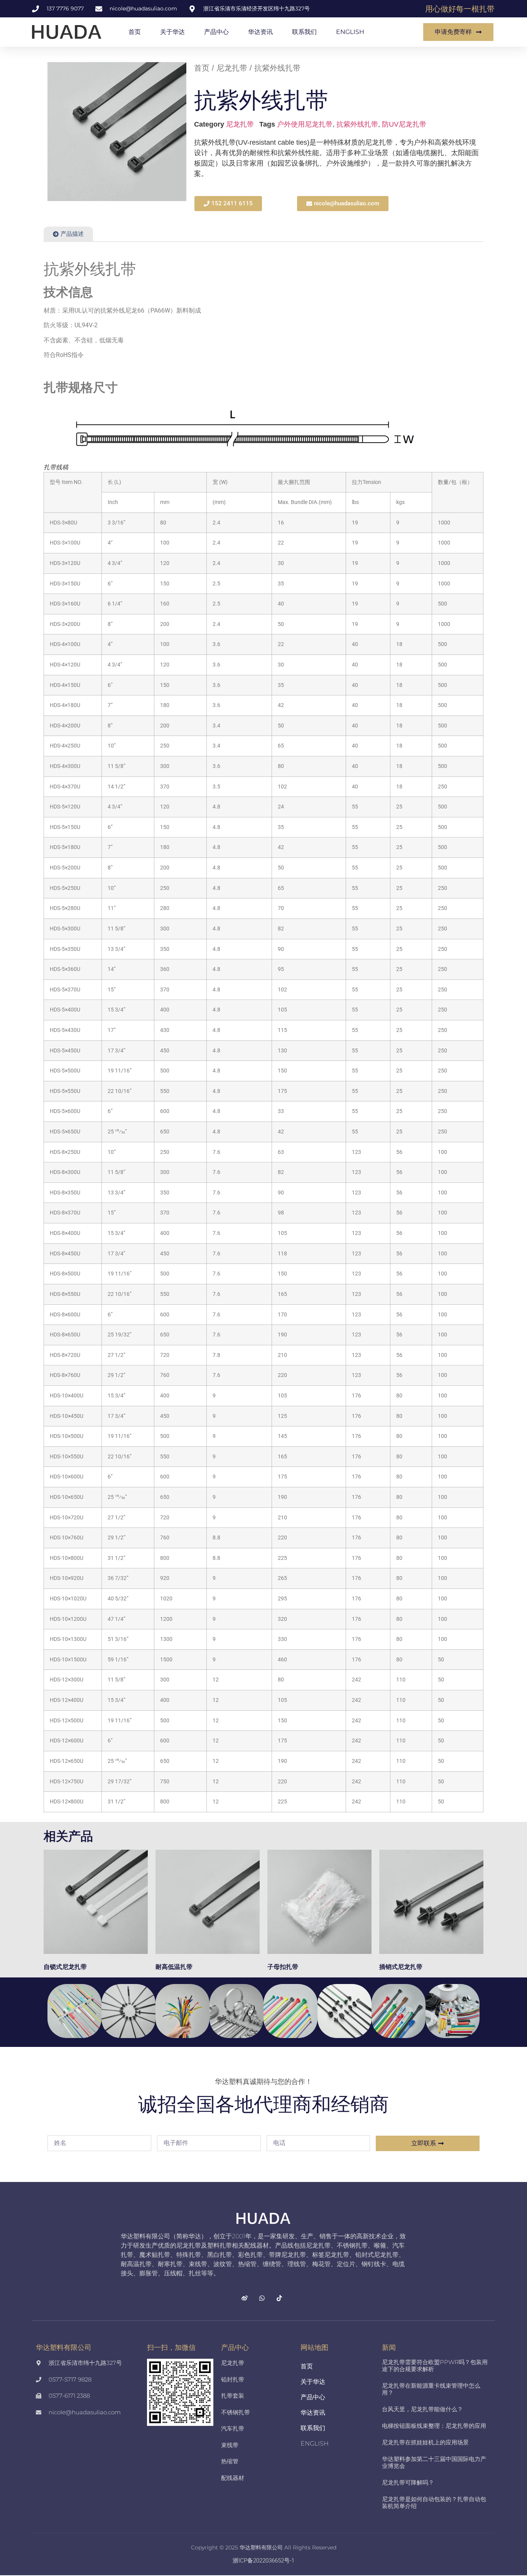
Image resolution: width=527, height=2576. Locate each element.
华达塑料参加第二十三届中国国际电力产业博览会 (434, 2462)
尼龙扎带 (232, 68)
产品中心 (216, 32)
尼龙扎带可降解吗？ (408, 2482)
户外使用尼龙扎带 (305, 124)
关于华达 (172, 32)
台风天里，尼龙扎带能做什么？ (422, 2409)
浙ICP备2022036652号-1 (263, 2561)
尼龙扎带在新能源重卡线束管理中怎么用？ (431, 2389)
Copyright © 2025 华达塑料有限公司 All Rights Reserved (264, 2547)
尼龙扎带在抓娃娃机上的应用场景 (425, 2442)
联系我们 (304, 32)
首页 (135, 32)
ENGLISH (350, 32)
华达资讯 (260, 32)
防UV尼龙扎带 (404, 124)
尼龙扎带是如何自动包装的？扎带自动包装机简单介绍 (434, 2502)
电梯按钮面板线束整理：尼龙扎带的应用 (434, 2426)
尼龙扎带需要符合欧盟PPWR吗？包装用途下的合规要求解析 (435, 2365)
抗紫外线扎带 (357, 124)
